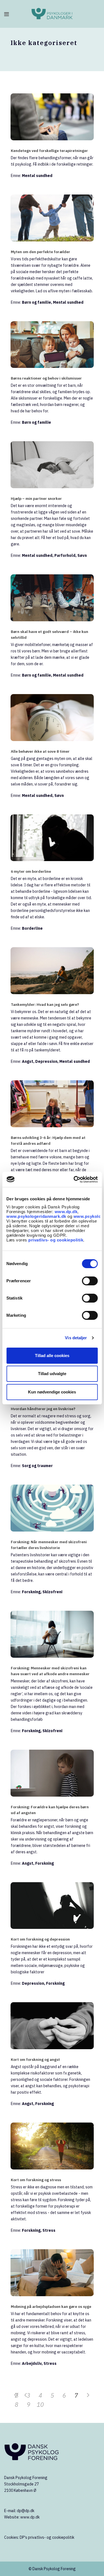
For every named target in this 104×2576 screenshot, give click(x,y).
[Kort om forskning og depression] (52, 1906)
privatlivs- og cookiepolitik (56, 1240)
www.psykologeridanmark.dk (36, 1216)
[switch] (90, 1281)
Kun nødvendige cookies (52, 1392)
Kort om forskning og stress (36, 2180)
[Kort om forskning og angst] (52, 2026)
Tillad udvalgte (52, 1374)
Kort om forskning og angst (35, 2059)
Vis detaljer (76, 1338)
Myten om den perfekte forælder (40, 252)
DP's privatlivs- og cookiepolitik (47, 2537)
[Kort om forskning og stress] (52, 2146)
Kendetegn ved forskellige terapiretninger (49, 151)
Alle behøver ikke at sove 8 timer (40, 751)
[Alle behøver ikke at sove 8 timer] (52, 718)
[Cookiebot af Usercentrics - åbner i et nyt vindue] (74, 1179)
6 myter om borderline (31, 871)
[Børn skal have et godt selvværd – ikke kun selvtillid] (52, 598)
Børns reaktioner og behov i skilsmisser (46, 378)
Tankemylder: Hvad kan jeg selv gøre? (45, 1004)
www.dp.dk (66, 1212)
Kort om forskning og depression (40, 1939)
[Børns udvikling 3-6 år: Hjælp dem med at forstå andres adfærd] (52, 1104)
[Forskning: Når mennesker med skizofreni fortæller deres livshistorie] (52, 1508)
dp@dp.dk (26, 2511)
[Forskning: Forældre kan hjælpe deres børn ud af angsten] (52, 1773)
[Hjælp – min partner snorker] (52, 465)
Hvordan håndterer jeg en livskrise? (43, 1409)
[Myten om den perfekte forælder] (52, 218)
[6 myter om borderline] (52, 838)
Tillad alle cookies (52, 1356)
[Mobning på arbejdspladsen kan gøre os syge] (52, 2273)
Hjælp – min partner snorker (36, 498)
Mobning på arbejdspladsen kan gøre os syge (51, 2306)
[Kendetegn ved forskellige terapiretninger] (52, 117)
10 (40, 2404)
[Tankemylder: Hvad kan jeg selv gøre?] (52, 971)
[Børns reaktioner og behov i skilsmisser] (52, 345)
